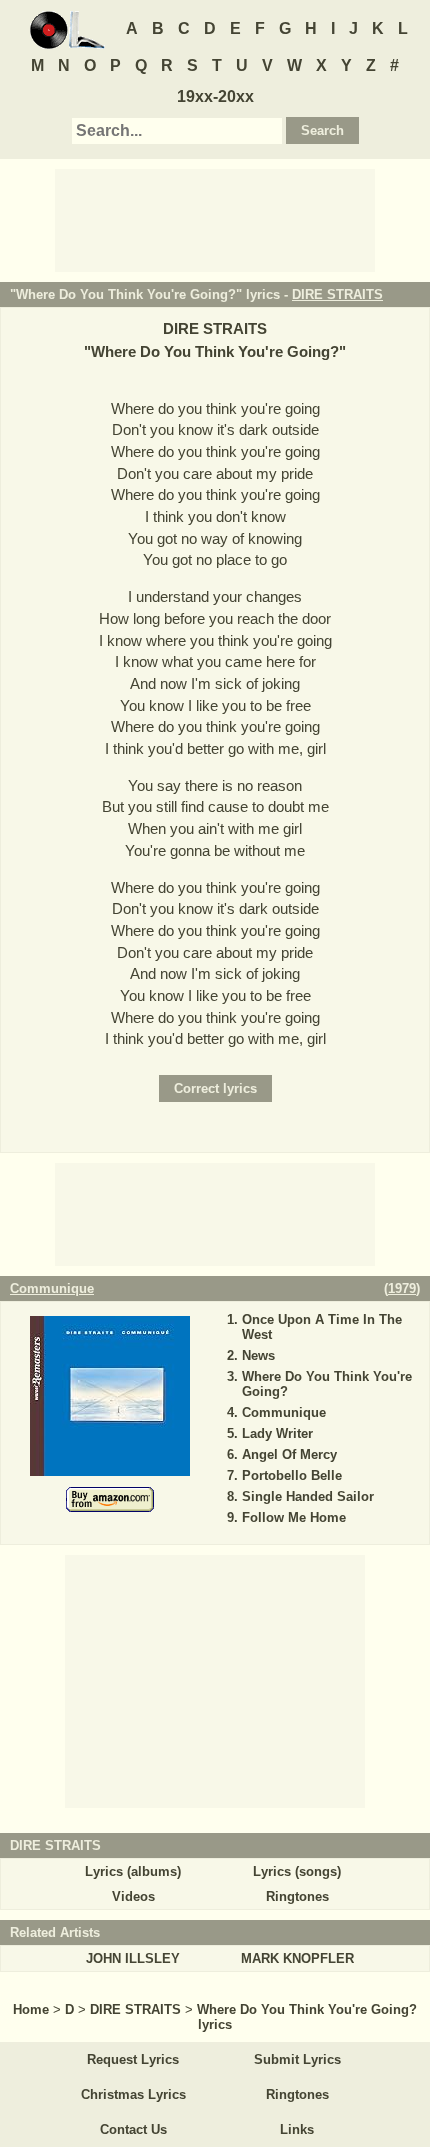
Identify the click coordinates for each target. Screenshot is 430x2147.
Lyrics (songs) (297, 1871)
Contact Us (133, 2129)
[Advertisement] (215, 219)
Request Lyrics (133, 2059)
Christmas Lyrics (133, 2094)
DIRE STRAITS (337, 294)
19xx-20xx (215, 96)
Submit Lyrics (297, 2059)
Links (297, 2129)
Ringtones (297, 1896)
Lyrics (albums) (133, 1871)
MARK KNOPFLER (297, 1958)
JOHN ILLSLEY (133, 1958)
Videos (133, 1896)
